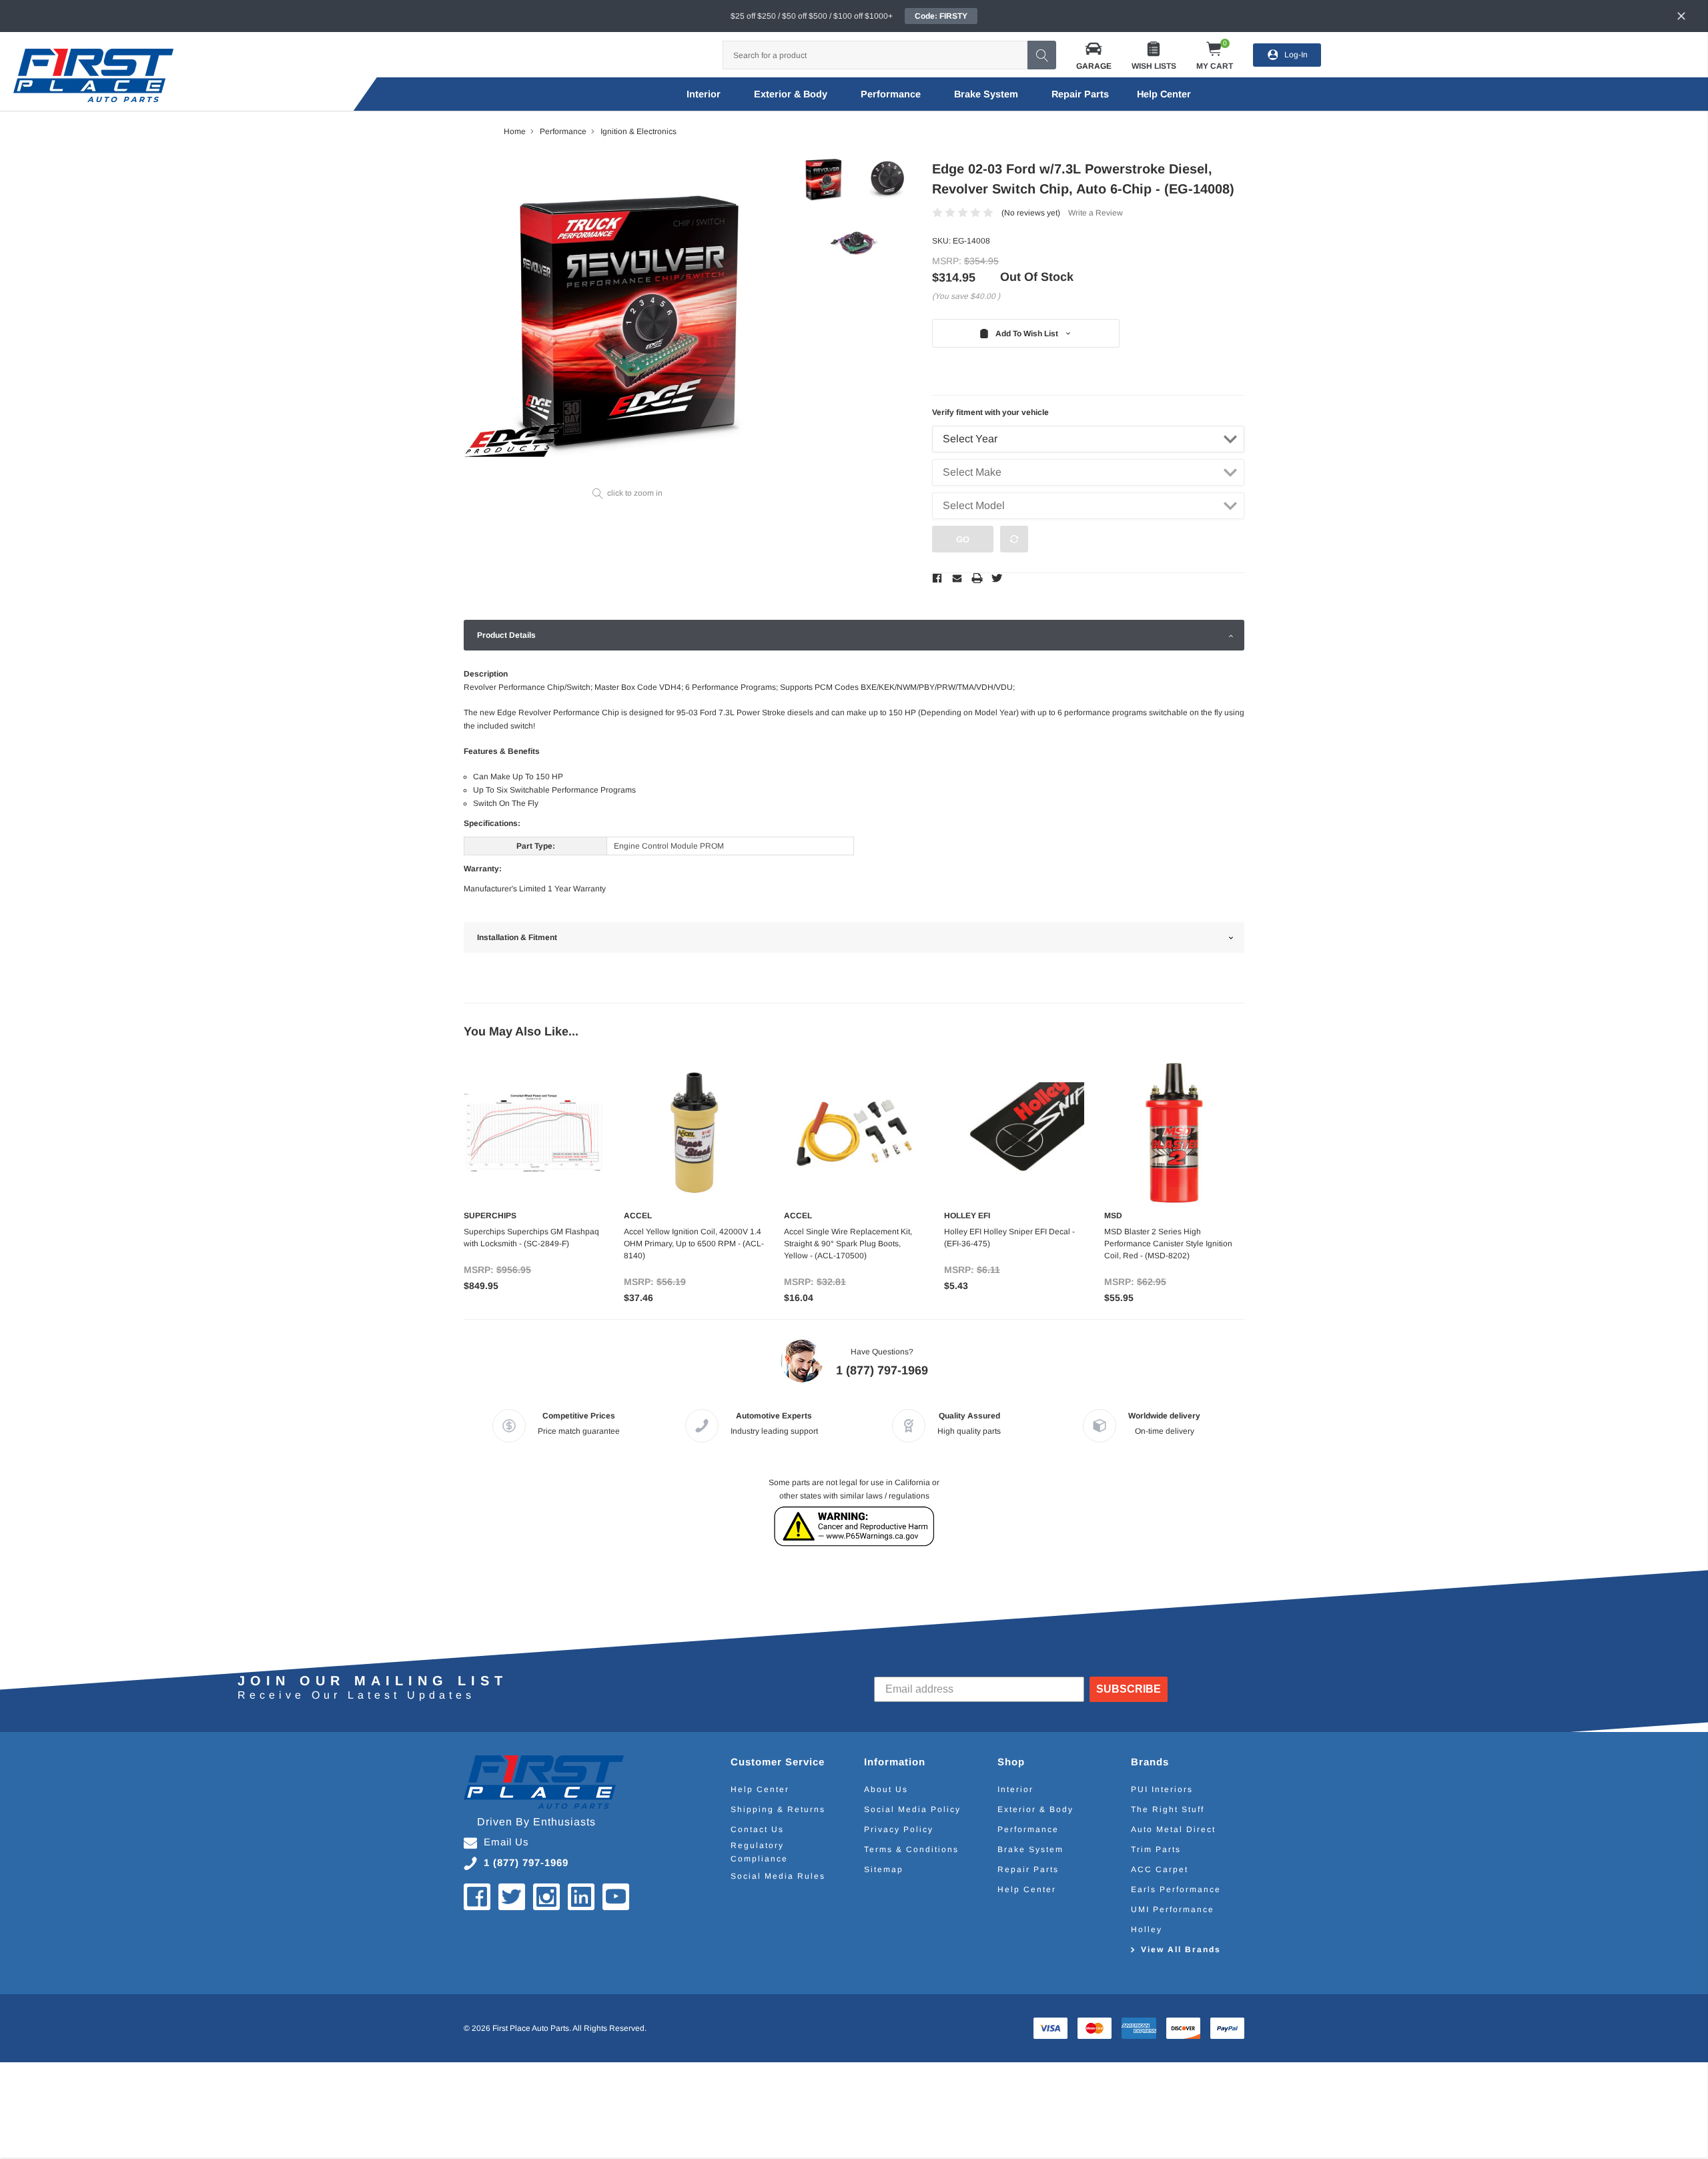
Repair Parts (1080, 94)
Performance (891, 94)
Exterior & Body (791, 94)
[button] (1094, 55)
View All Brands (1181, 1950)
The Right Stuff (1168, 1809)
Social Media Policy (912, 1809)
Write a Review (1096, 213)
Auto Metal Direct (1173, 1829)
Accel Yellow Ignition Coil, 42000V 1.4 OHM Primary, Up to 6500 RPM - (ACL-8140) (694, 1244)
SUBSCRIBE (1129, 1689)
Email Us (506, 1842)
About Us (886, 1789)
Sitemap (884, 1869)
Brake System (986, 94)
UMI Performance (1173, 1909)
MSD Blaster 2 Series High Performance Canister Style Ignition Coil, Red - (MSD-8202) (1168, 1244)
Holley (1147, 1929)
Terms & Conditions (911, 1849)
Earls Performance (1176, 1889)
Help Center (760, 1789)
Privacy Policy (899, 1829)
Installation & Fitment (517, 937)
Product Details (506, 635)
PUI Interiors (1162, 1789)
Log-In (1296, 55)
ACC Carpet (1160, 1869)
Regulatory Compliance (759, 1852)
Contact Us (757, 1829)
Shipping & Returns (778, 1809)
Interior (704, 94)
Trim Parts (1156, 1849)
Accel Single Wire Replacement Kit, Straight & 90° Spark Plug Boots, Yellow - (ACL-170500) (848, 1244)
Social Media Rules (778, 1876)
